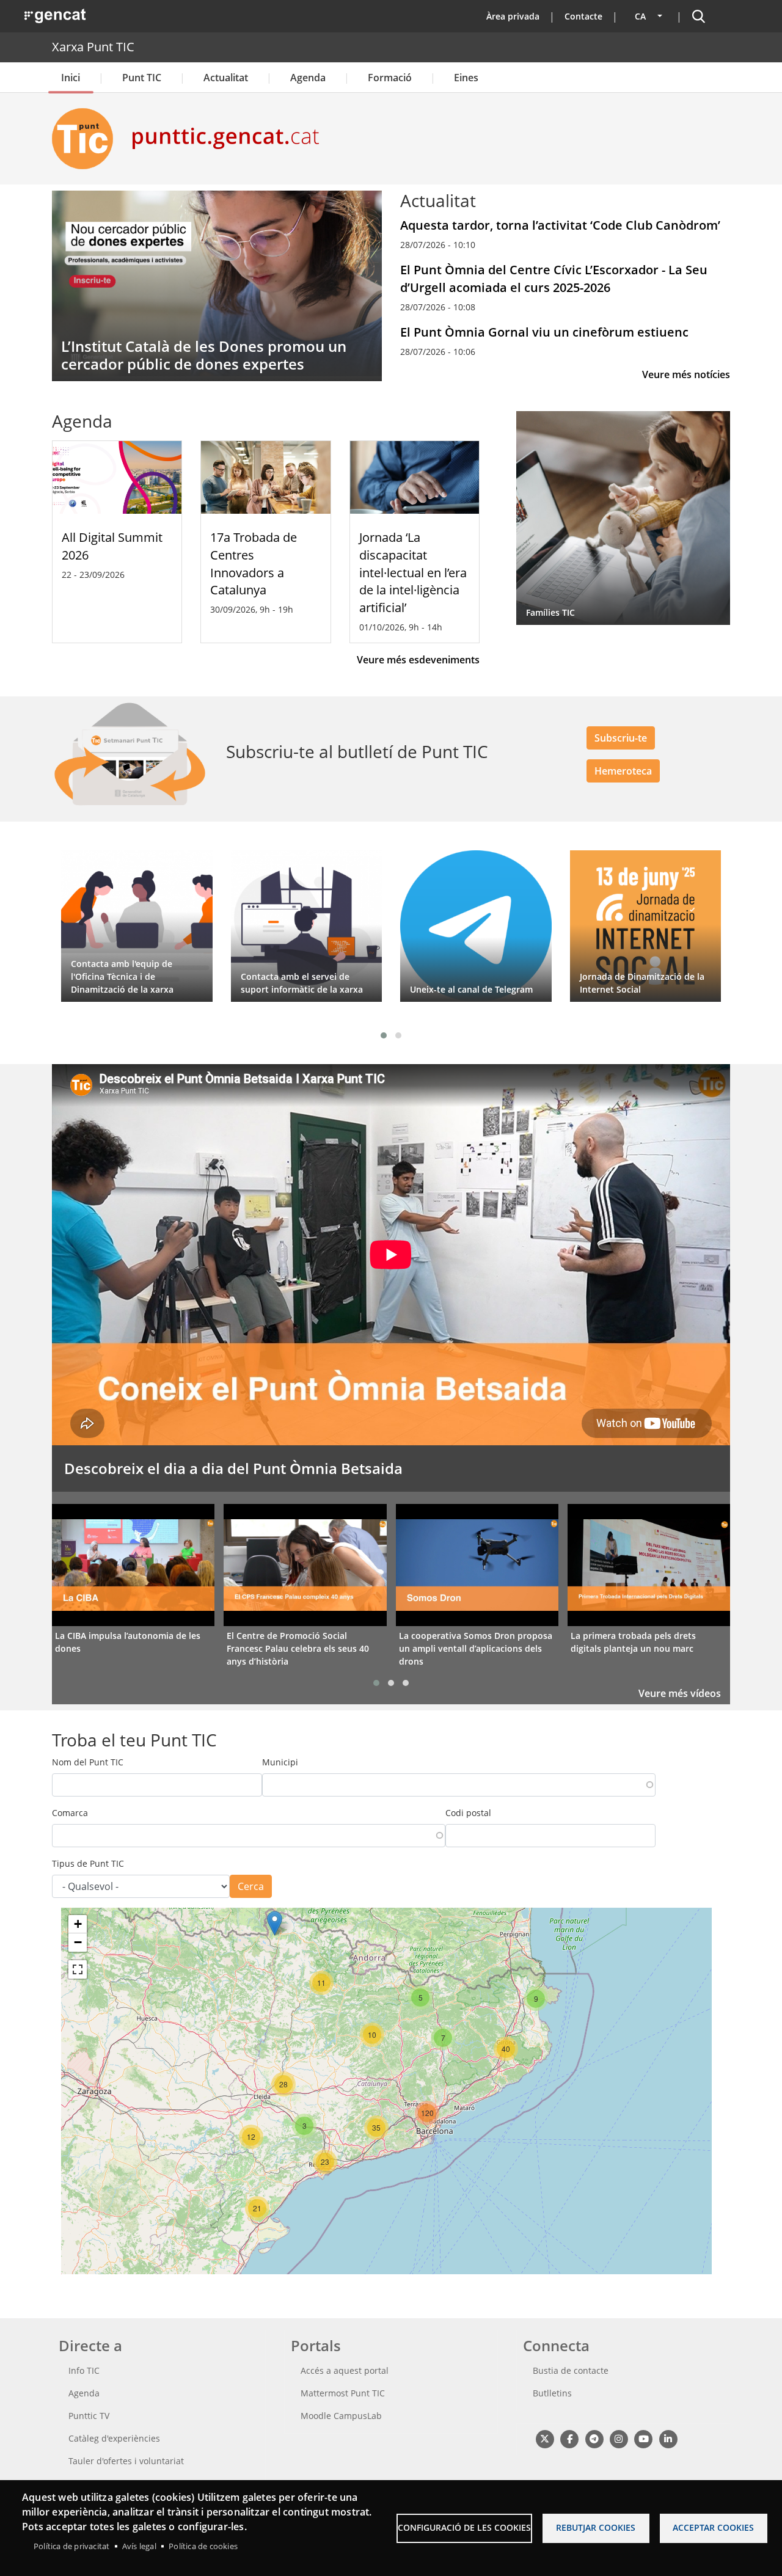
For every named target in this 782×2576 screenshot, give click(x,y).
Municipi (280, 1762)
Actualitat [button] (226, 78)
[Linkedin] (668, 2439)
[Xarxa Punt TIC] (87, 139)
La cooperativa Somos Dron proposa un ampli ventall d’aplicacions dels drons (476, 1648)
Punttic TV (89, 2416)
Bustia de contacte (571, 2370)
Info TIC (84, 2370)
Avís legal (139, 2546)
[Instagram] (619, 2439)
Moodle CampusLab (341, 2416)
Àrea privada (513, 16)
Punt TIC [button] (142, 78)
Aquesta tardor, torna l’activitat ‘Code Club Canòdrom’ (560, 225)
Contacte (583, 16)
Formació (390, 78)
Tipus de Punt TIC (88, 1863)
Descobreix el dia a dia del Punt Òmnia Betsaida (233, 1468)
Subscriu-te (621, 738)
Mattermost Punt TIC (343, 2393)
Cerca (251, 1886)
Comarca (70, 1813)
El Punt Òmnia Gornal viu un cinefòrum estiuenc (544, 332)
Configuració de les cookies (464, 2527)
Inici (71, 78)
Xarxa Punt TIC (93, 47)
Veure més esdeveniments (418, 660)
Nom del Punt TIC (88, 1762)
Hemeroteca (623, 771)
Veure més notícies (686, 374)
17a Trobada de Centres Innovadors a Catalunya (254, 564)
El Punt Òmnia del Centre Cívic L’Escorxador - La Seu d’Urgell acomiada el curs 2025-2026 (554, 279)
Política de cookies (203, 2546)
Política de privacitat (71, 2546)
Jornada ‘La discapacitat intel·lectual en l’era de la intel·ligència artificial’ (413, 572)
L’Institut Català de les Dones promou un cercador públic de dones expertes (204, 355)
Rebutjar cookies (596, 2527)
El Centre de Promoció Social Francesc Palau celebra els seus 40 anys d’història (298, 1648)
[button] (384, 1035)
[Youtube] (644, 2439)
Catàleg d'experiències (114, 2438)
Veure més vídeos (680, 1693)
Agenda (308, 78)
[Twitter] (545, 2439)
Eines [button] (466, 78)
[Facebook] (569, 2439)
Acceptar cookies (713, 2527)
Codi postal (468, 1813)
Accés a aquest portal (345, 2370)
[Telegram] (594, 2439)
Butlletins (552, 2393)
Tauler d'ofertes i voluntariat (126, 2461)
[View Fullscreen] (78, 1969)
